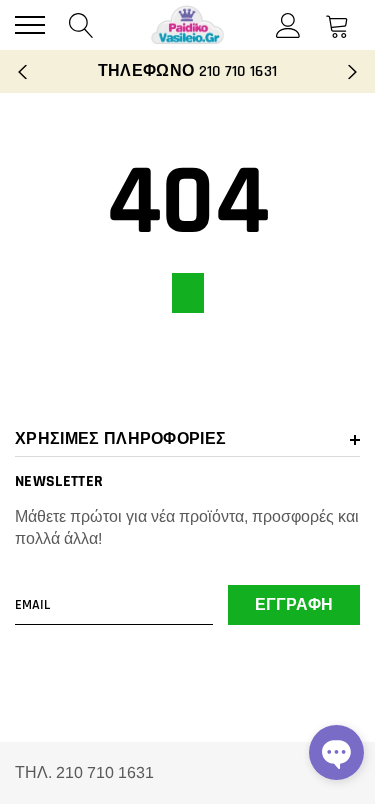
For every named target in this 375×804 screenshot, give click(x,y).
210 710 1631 (238, 71)
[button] (336, 752)
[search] (81, 24)
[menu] (30, 25)
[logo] (188, 25)
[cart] (337, 24)
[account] (288, 24)
